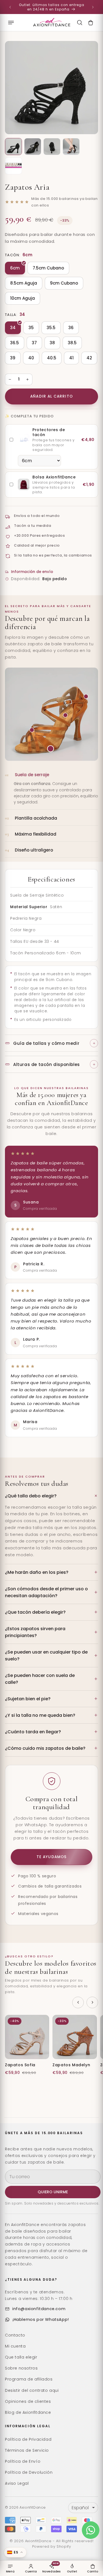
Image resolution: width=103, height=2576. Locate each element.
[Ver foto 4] (71, 147)
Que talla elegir (21, 2357)
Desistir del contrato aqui (32, 2390)
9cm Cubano (64, 283)
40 (31, 358)
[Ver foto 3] (52, 147)
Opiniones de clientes (28, 2401)
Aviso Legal (17, 2483)
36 (71, 328)
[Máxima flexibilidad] (32, 730)
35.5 (51, 328)
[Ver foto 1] (13, 147)
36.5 (15, 343)
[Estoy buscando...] (80, 23)
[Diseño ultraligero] (86, 696)
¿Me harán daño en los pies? (37, 1572)
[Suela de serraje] (51, 749)
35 (31, 328)
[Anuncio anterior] (10, 7)
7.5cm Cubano (48, 268)
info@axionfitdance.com (39, 2309)
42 (89, 358)
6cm (15, 268)
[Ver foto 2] (33, 147)
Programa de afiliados (29, 2379)
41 (71, 358)
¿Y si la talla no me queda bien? (40, 1715)
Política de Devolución (29, 2472)
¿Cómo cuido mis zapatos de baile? (45, 1748)
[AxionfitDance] (52, 23)
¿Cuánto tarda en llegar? (33, 1732)
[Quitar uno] (10, 379)
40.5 (52, 358)
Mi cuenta (15, 2346)
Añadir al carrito (51, 396)
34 (13, 328)
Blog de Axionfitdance (28, 2412)
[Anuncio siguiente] (93, 7)
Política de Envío (23, 2461)
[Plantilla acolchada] (65, 715)
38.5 (72, 343)
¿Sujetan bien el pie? (28, 1699)
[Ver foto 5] (13, 166)
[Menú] (11, 23)
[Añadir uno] (27, 379)
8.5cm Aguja (24, 283)
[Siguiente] (92, 2002)
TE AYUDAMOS (51, 1857)
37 (34, 343)
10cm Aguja (23, 298)
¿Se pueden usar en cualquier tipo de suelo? (46, 1655)
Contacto (15, 2335)
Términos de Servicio (27, 2450)
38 (52, 343)
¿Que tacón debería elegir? (35, 1612)
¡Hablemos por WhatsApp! (41, 2319)
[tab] (51, 789)
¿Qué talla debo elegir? (31, 1496)
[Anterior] (78, 2002)
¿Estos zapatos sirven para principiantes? (35, 1632)
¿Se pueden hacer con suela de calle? (40, 1679)
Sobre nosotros (21, 2368)
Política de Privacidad (28, 2439)
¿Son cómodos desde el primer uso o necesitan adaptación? (46, 1592)
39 (13, 358)
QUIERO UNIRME (53, 2192)
